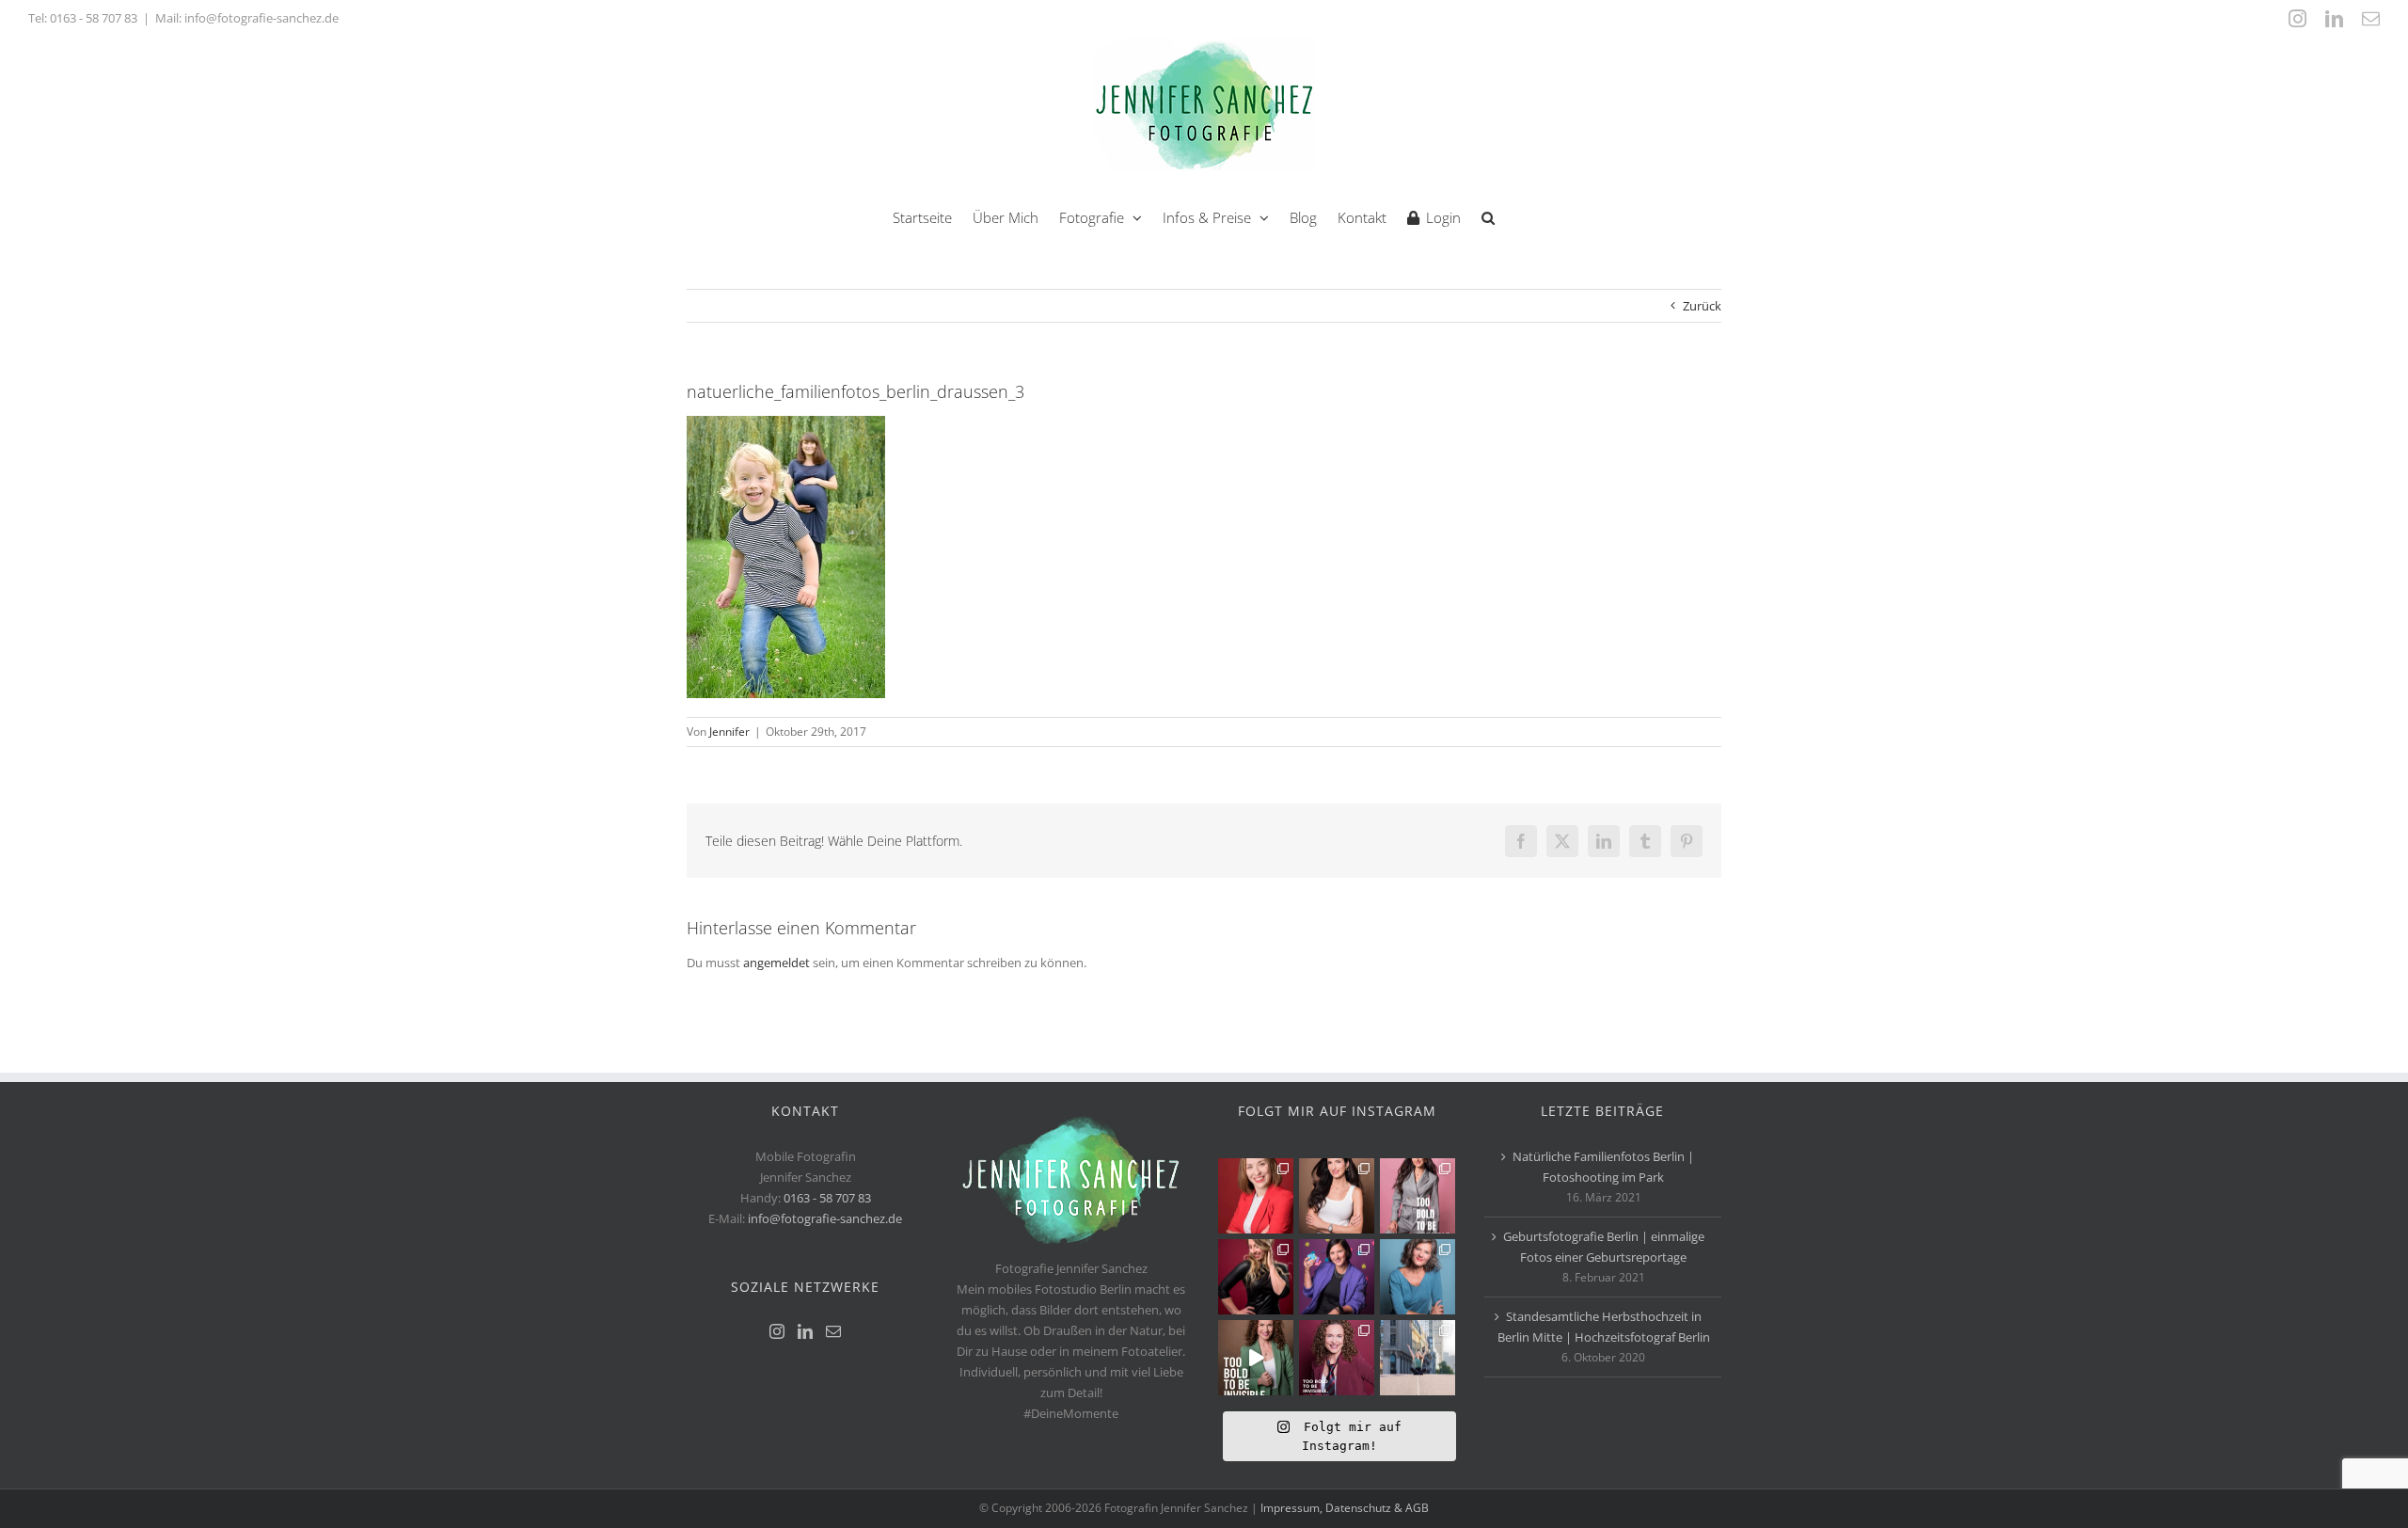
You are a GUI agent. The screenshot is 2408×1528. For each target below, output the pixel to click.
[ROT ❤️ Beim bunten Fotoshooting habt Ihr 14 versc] (1256, 1277)
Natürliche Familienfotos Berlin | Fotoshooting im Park (1603, 1167)
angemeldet (776, 963)
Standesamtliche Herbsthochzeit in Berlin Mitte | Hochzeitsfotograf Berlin (1604, 1327)
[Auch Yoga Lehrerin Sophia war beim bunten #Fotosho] (1418, 1277)
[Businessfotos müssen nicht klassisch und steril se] (1337, 1277)
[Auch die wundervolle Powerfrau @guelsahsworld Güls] (1418, 1196)
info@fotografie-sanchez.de (825, 1218)
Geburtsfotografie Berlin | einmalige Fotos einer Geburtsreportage (1604, 1247)
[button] (1488, 216)
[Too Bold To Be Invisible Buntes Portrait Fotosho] (1256, 1358)
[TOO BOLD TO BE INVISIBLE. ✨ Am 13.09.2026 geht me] (1337, 1358)
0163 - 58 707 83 (94, 18)
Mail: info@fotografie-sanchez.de (247, 18)
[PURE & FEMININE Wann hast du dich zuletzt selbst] (1337, 1196)
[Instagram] (777, 1331)
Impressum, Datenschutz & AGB (1345, 1508)
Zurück (1702, 306)
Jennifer (729, 732)
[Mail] (833, 1331)
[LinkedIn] (805, 1331)
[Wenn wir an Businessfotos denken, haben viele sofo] (1418, 1358)
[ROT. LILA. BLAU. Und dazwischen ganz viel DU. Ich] (1256, 1196)
